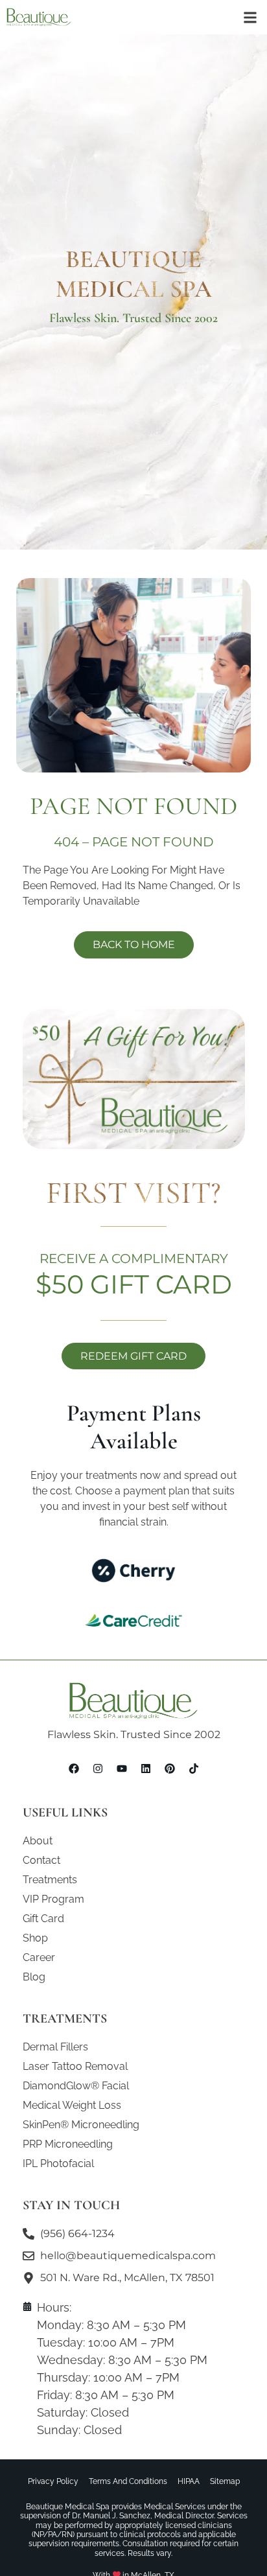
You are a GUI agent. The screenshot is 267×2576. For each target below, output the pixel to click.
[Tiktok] (194, 1769)
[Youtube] (122, 1769)
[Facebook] (74, 1769)
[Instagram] (98, 1769)
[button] (250, 17)
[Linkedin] (146, 1769)
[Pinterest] (170, 1769)
